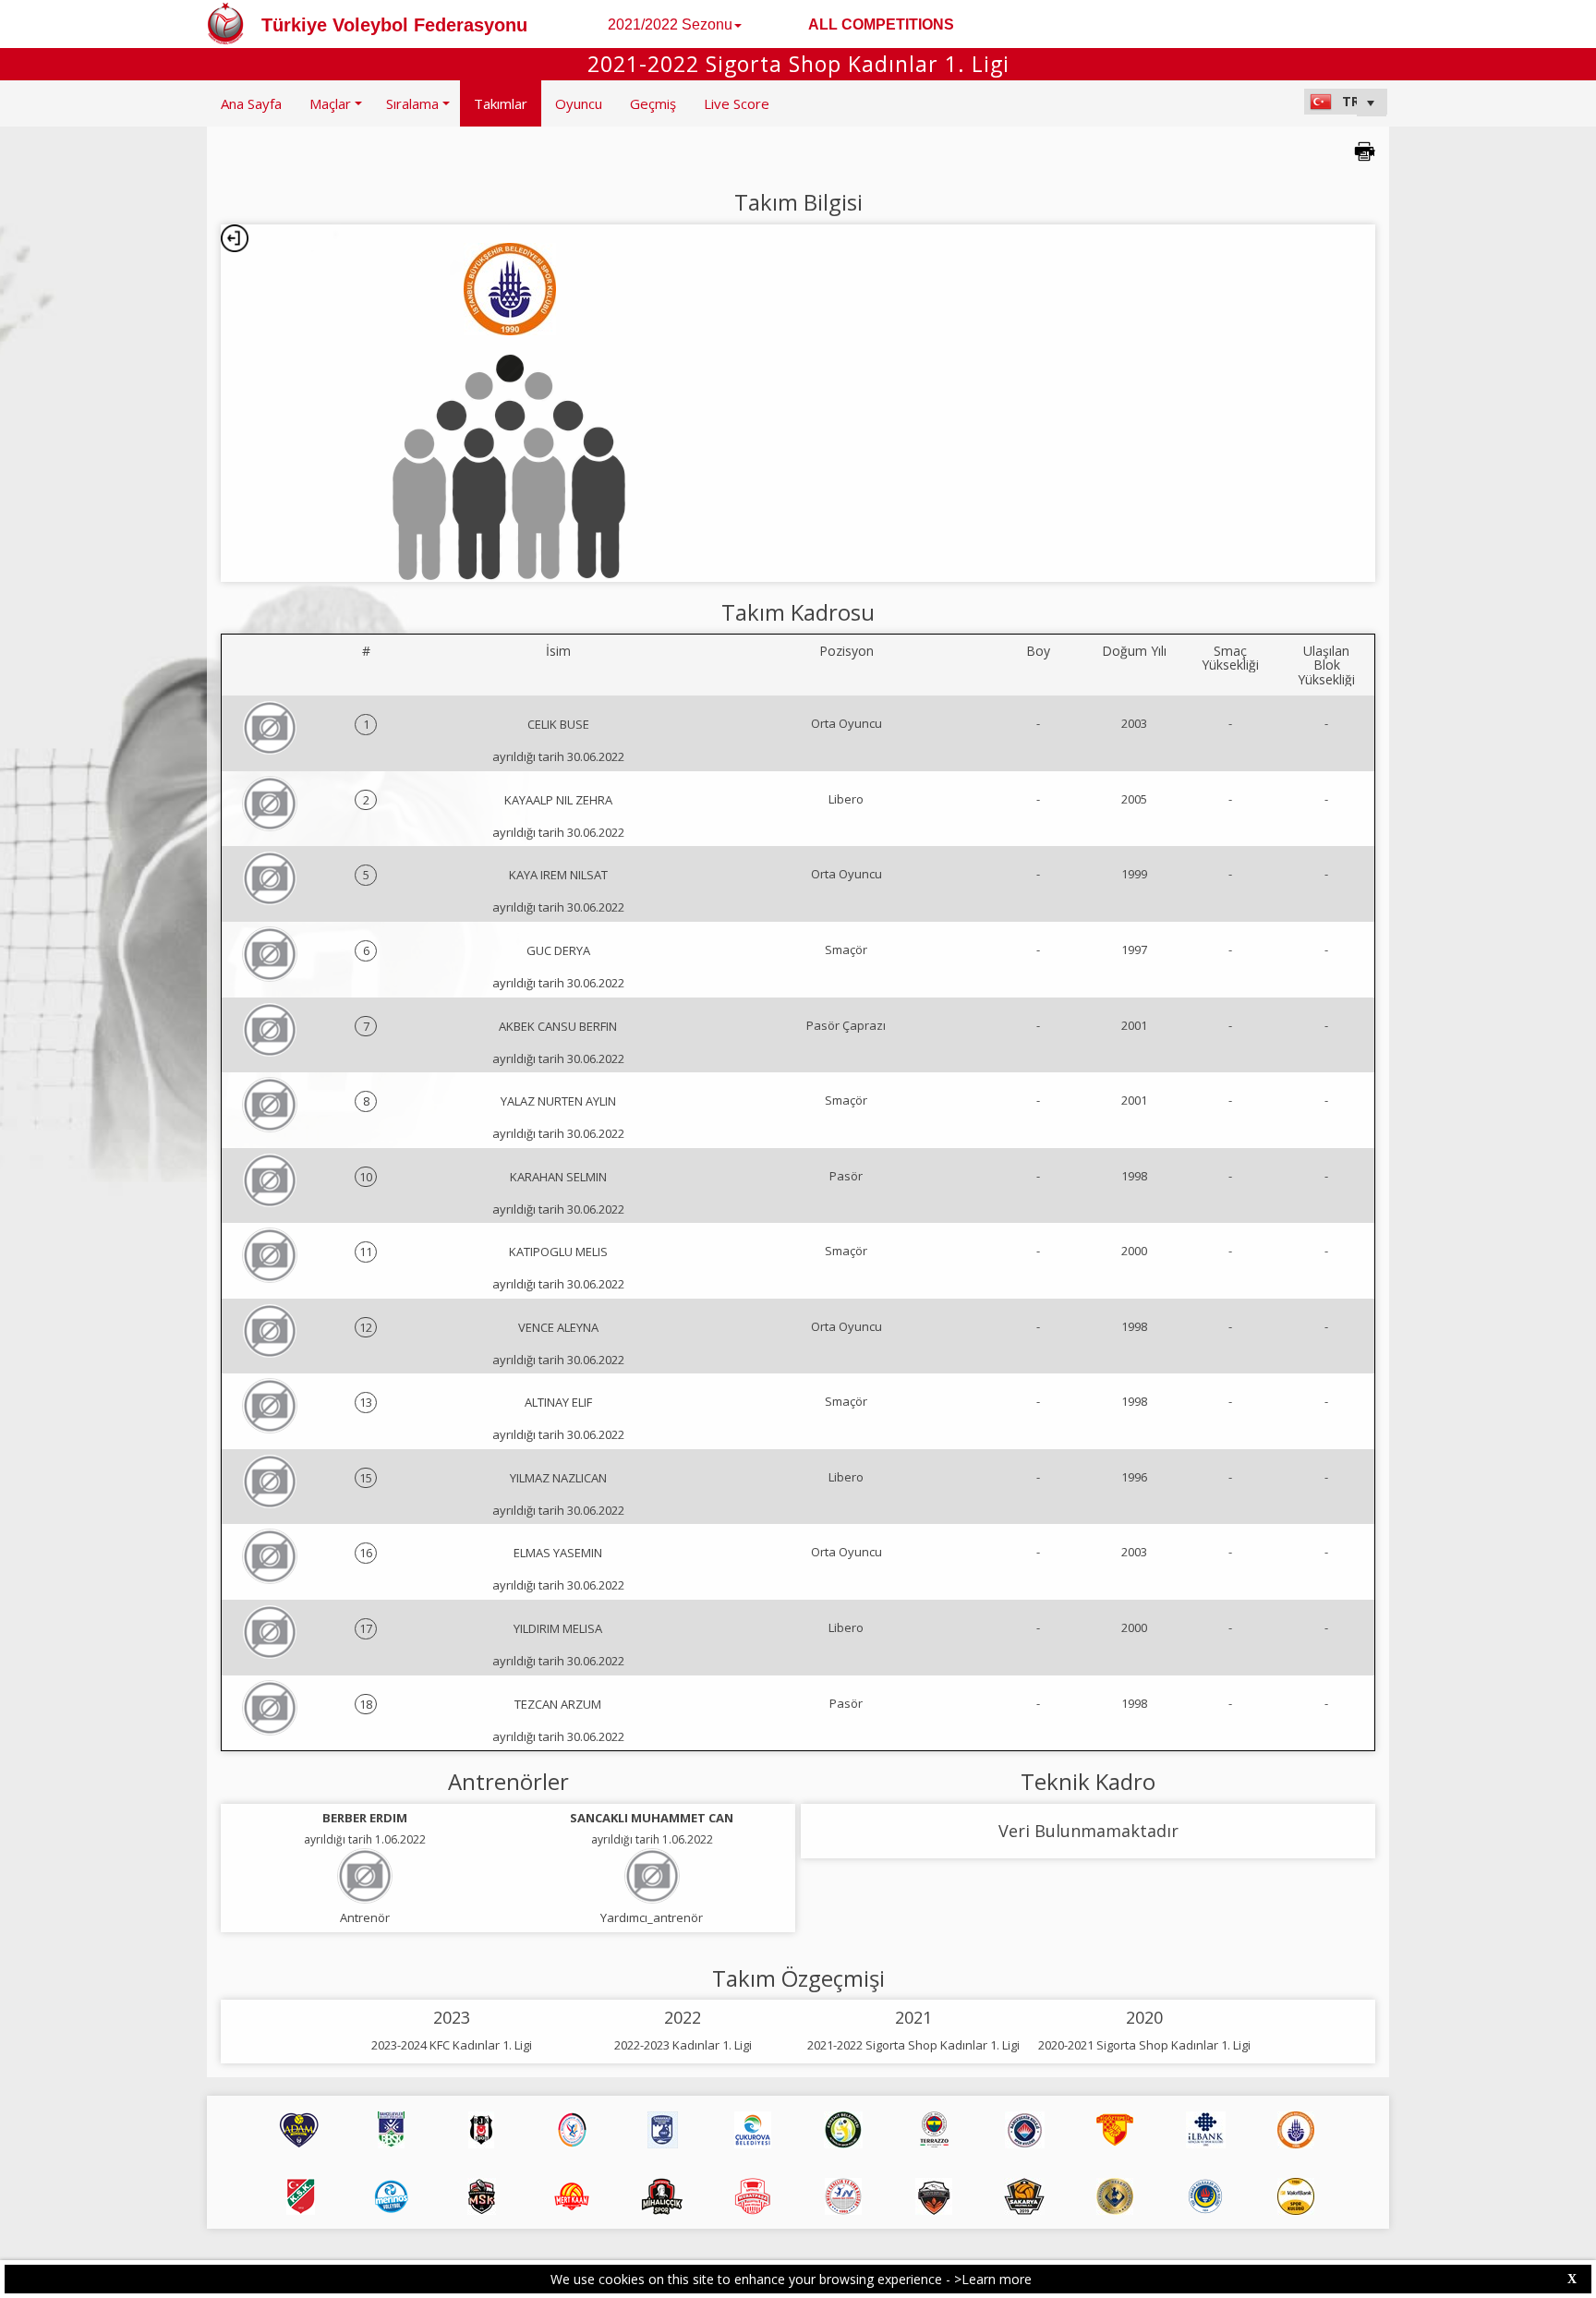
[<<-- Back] (235, 238)
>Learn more (993, 2279)
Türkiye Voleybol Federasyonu (394, 25)
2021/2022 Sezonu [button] (670, 24)
